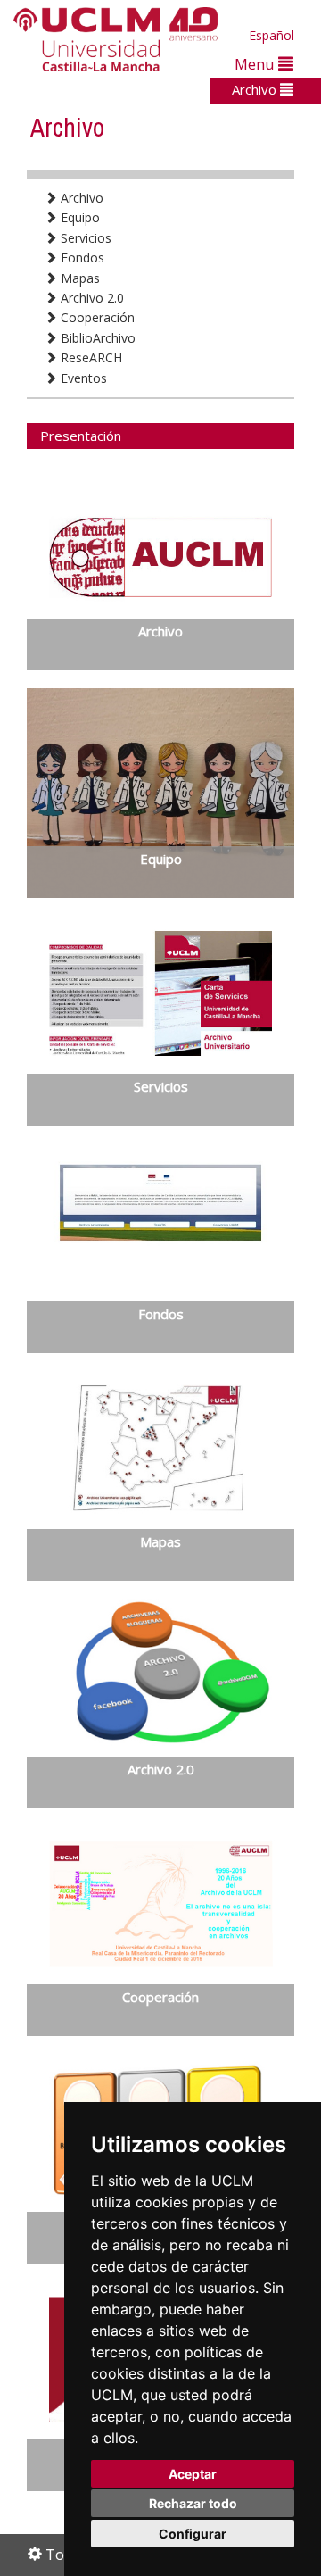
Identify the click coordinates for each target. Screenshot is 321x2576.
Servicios (84, 238)
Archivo (256, 89)
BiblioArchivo (96, 338)
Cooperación (96, 317)
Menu (256, 64)
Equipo (78, 217)
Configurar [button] (193, 2534)
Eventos (82, 378)
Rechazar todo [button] (193, 2503)
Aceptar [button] (193, 2474)
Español (272, 35)
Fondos (81, 258)
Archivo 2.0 (91, 298)
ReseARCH (90, 357)
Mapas (78, 278)
